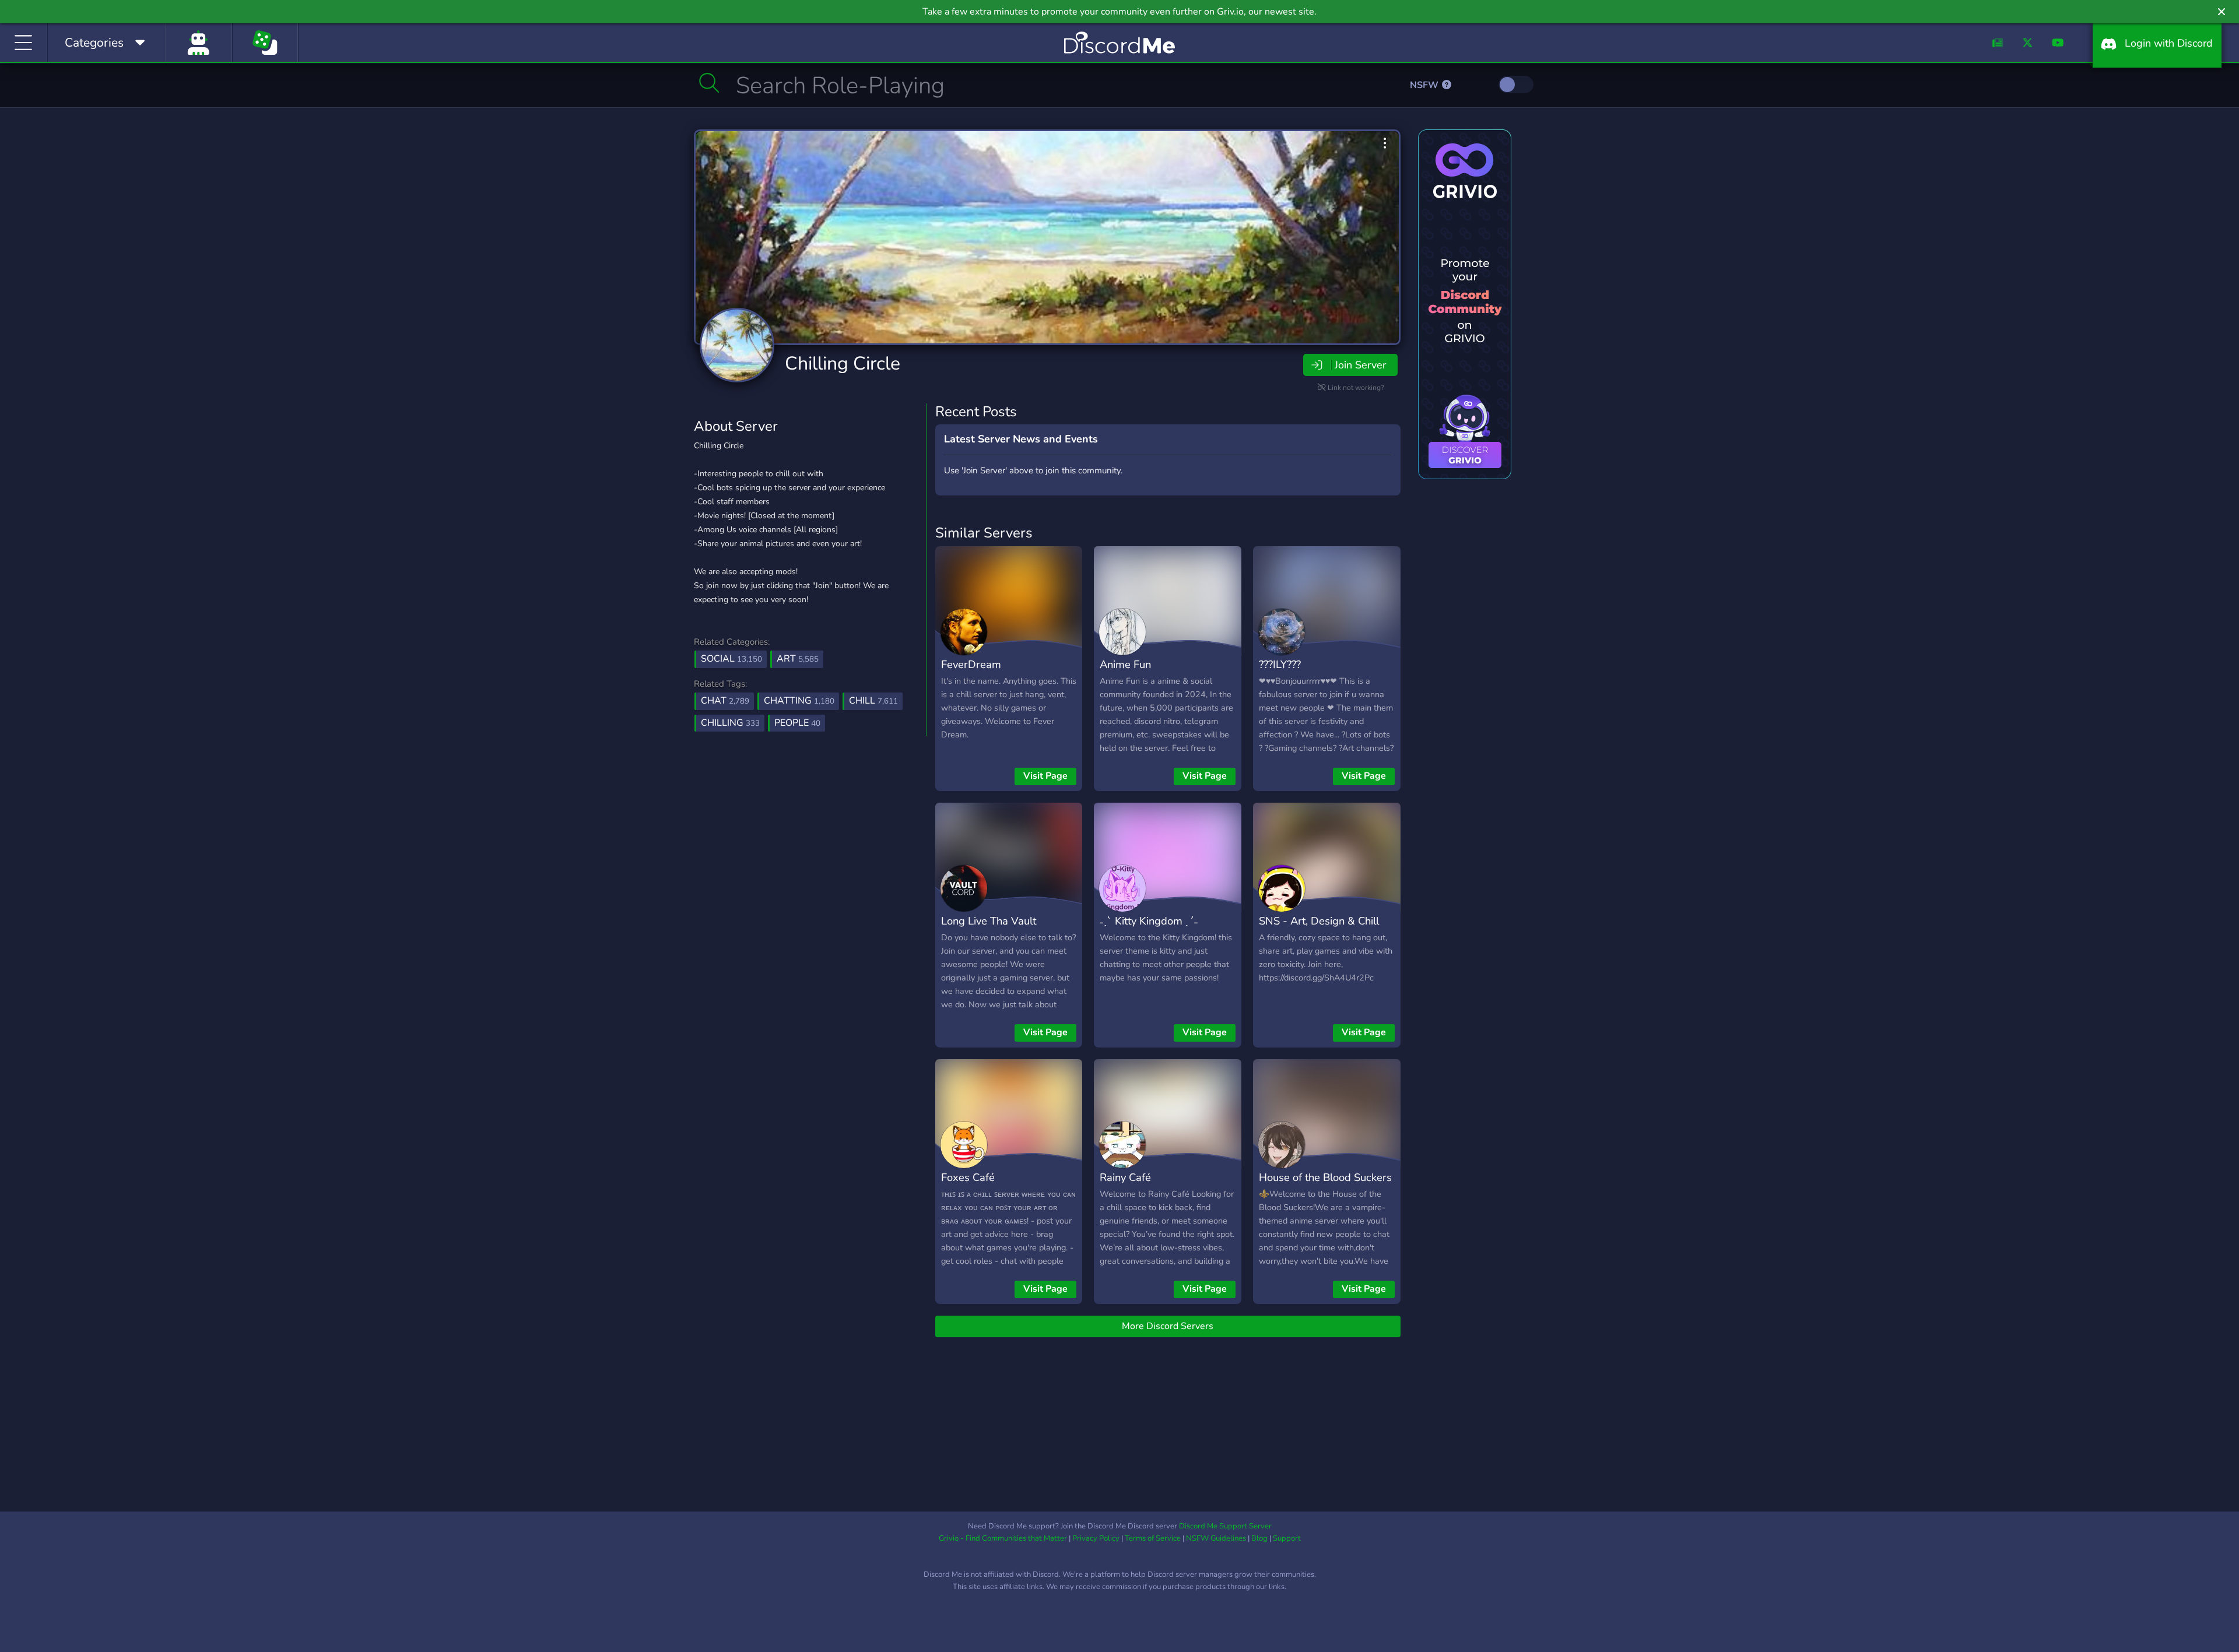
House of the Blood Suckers (1325, 1177)
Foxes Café (968, 1177)
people (797, 723)
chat (725, 701)
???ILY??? (1280, 664)
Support (1287, 1538)
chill (873, 701)
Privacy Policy (1096, 1538)
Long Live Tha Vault (989, 921)
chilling (730, 723)
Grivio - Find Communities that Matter (1003, 1538)
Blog (1259, 1538)
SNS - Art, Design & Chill (1319, 921)
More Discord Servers (1168, 1326)
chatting (799, 701)
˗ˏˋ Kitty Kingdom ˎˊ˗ (1149, 921)
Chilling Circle (843, 363)
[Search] (709, 83)
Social (731, 659)
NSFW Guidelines (1216, 1538)
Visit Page (1045, 776)
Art (798, 659)
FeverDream (971, 664)
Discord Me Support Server (1225, 1526)
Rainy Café (1125, 1177)
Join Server (1360, 365)
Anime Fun (1125, 664)
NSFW (1425, 85)
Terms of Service (1153, 1538)
